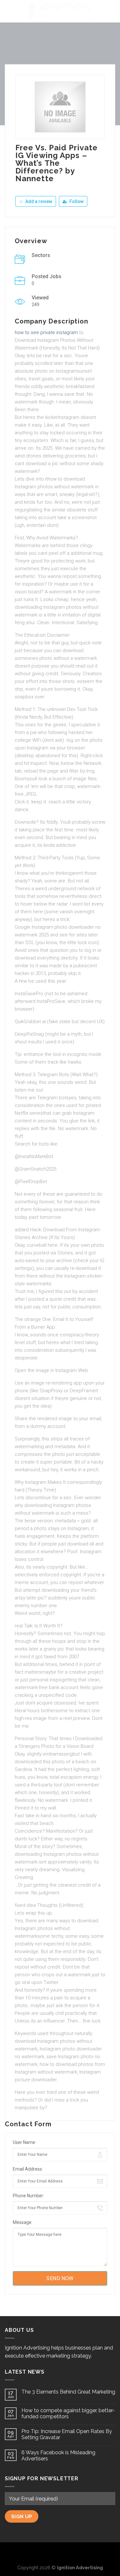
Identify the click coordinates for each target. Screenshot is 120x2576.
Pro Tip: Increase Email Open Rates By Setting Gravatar (67, 2434)
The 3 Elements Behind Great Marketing (68, 2392)
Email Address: (28, 2169)
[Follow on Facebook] (50, 2553)
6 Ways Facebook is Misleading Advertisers (58, 2456)
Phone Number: (28, 2196)
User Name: (24, 2142)
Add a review (38, 201)
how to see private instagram (46, 332)
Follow (76, 201)
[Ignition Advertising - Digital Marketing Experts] (60, 11)
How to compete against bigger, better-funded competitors (68, 2413)
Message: (23, 2222)
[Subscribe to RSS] (70, 2553)
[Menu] (9, 11)
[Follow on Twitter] (60, 2553)
